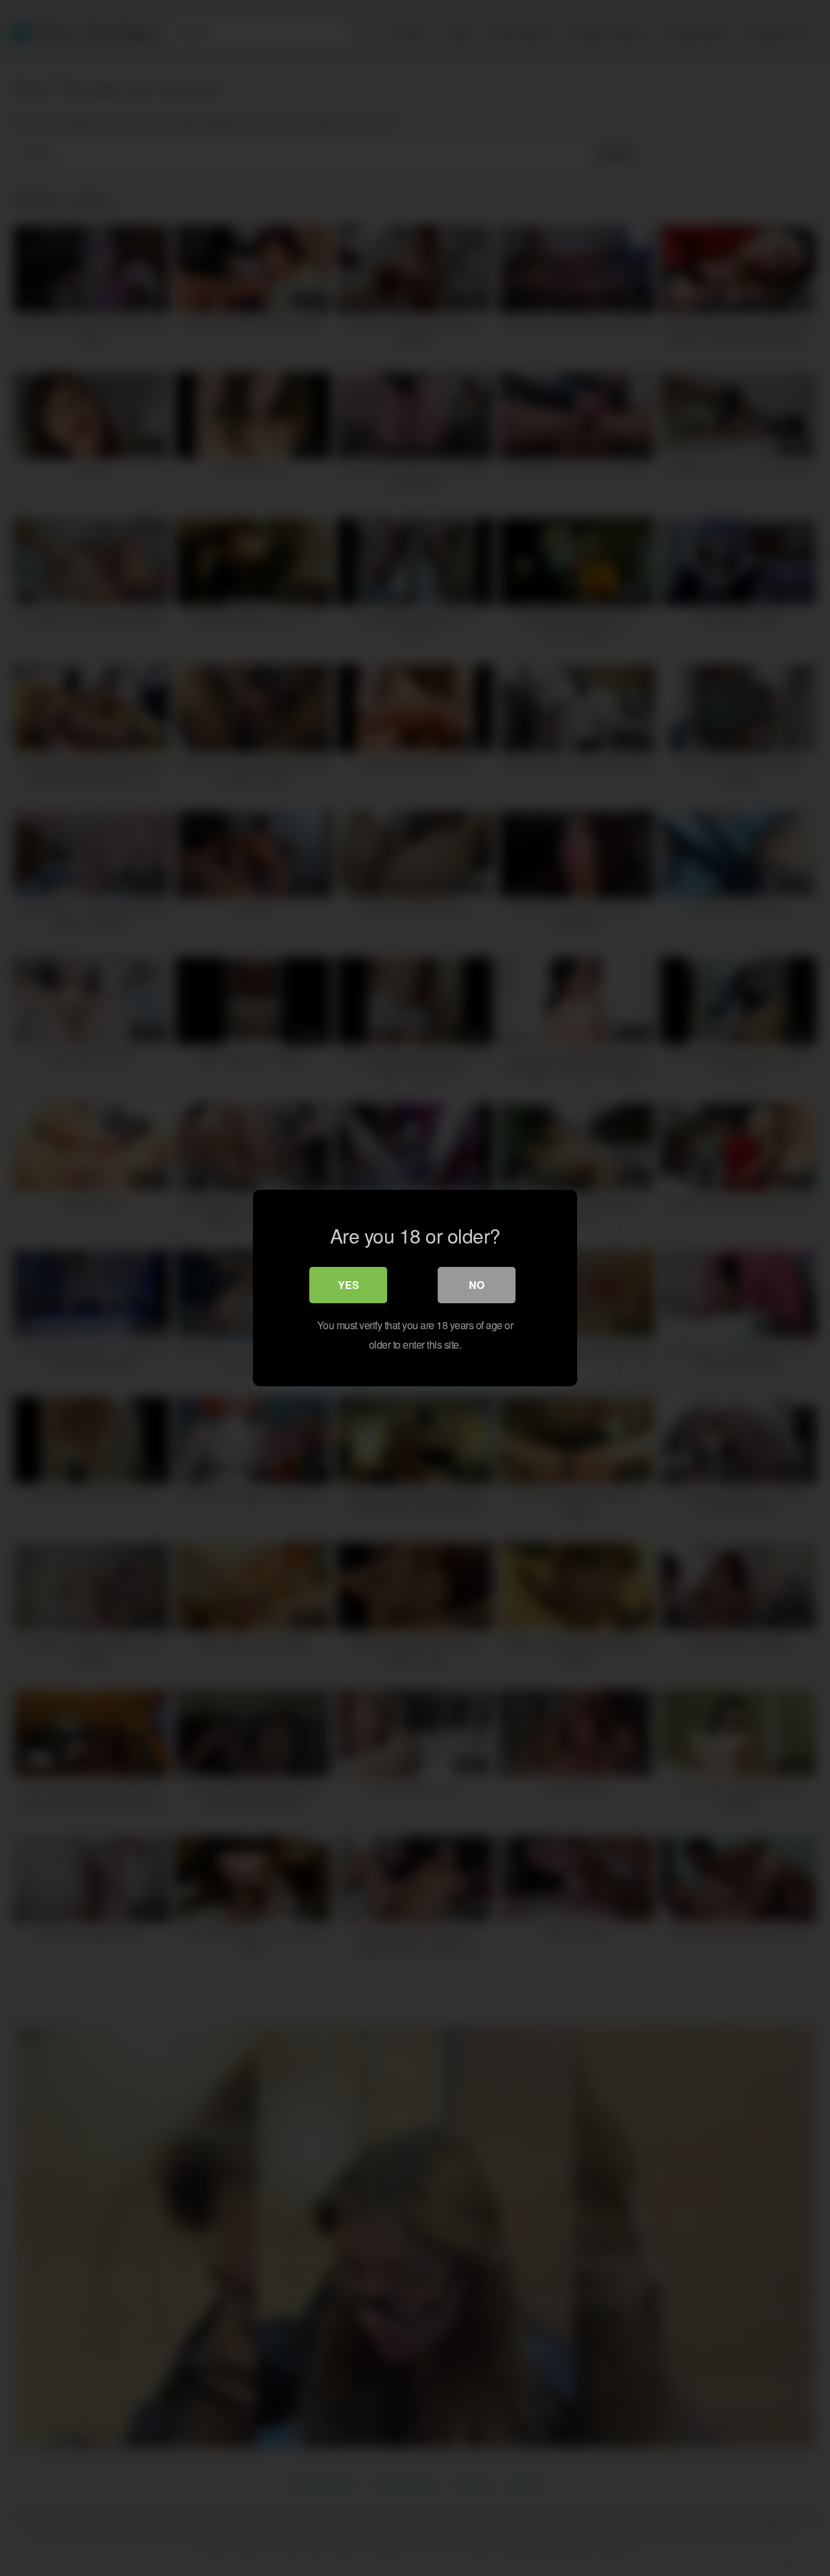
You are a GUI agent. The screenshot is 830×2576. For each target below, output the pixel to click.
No (477, 1285)
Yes (349, 1285)
